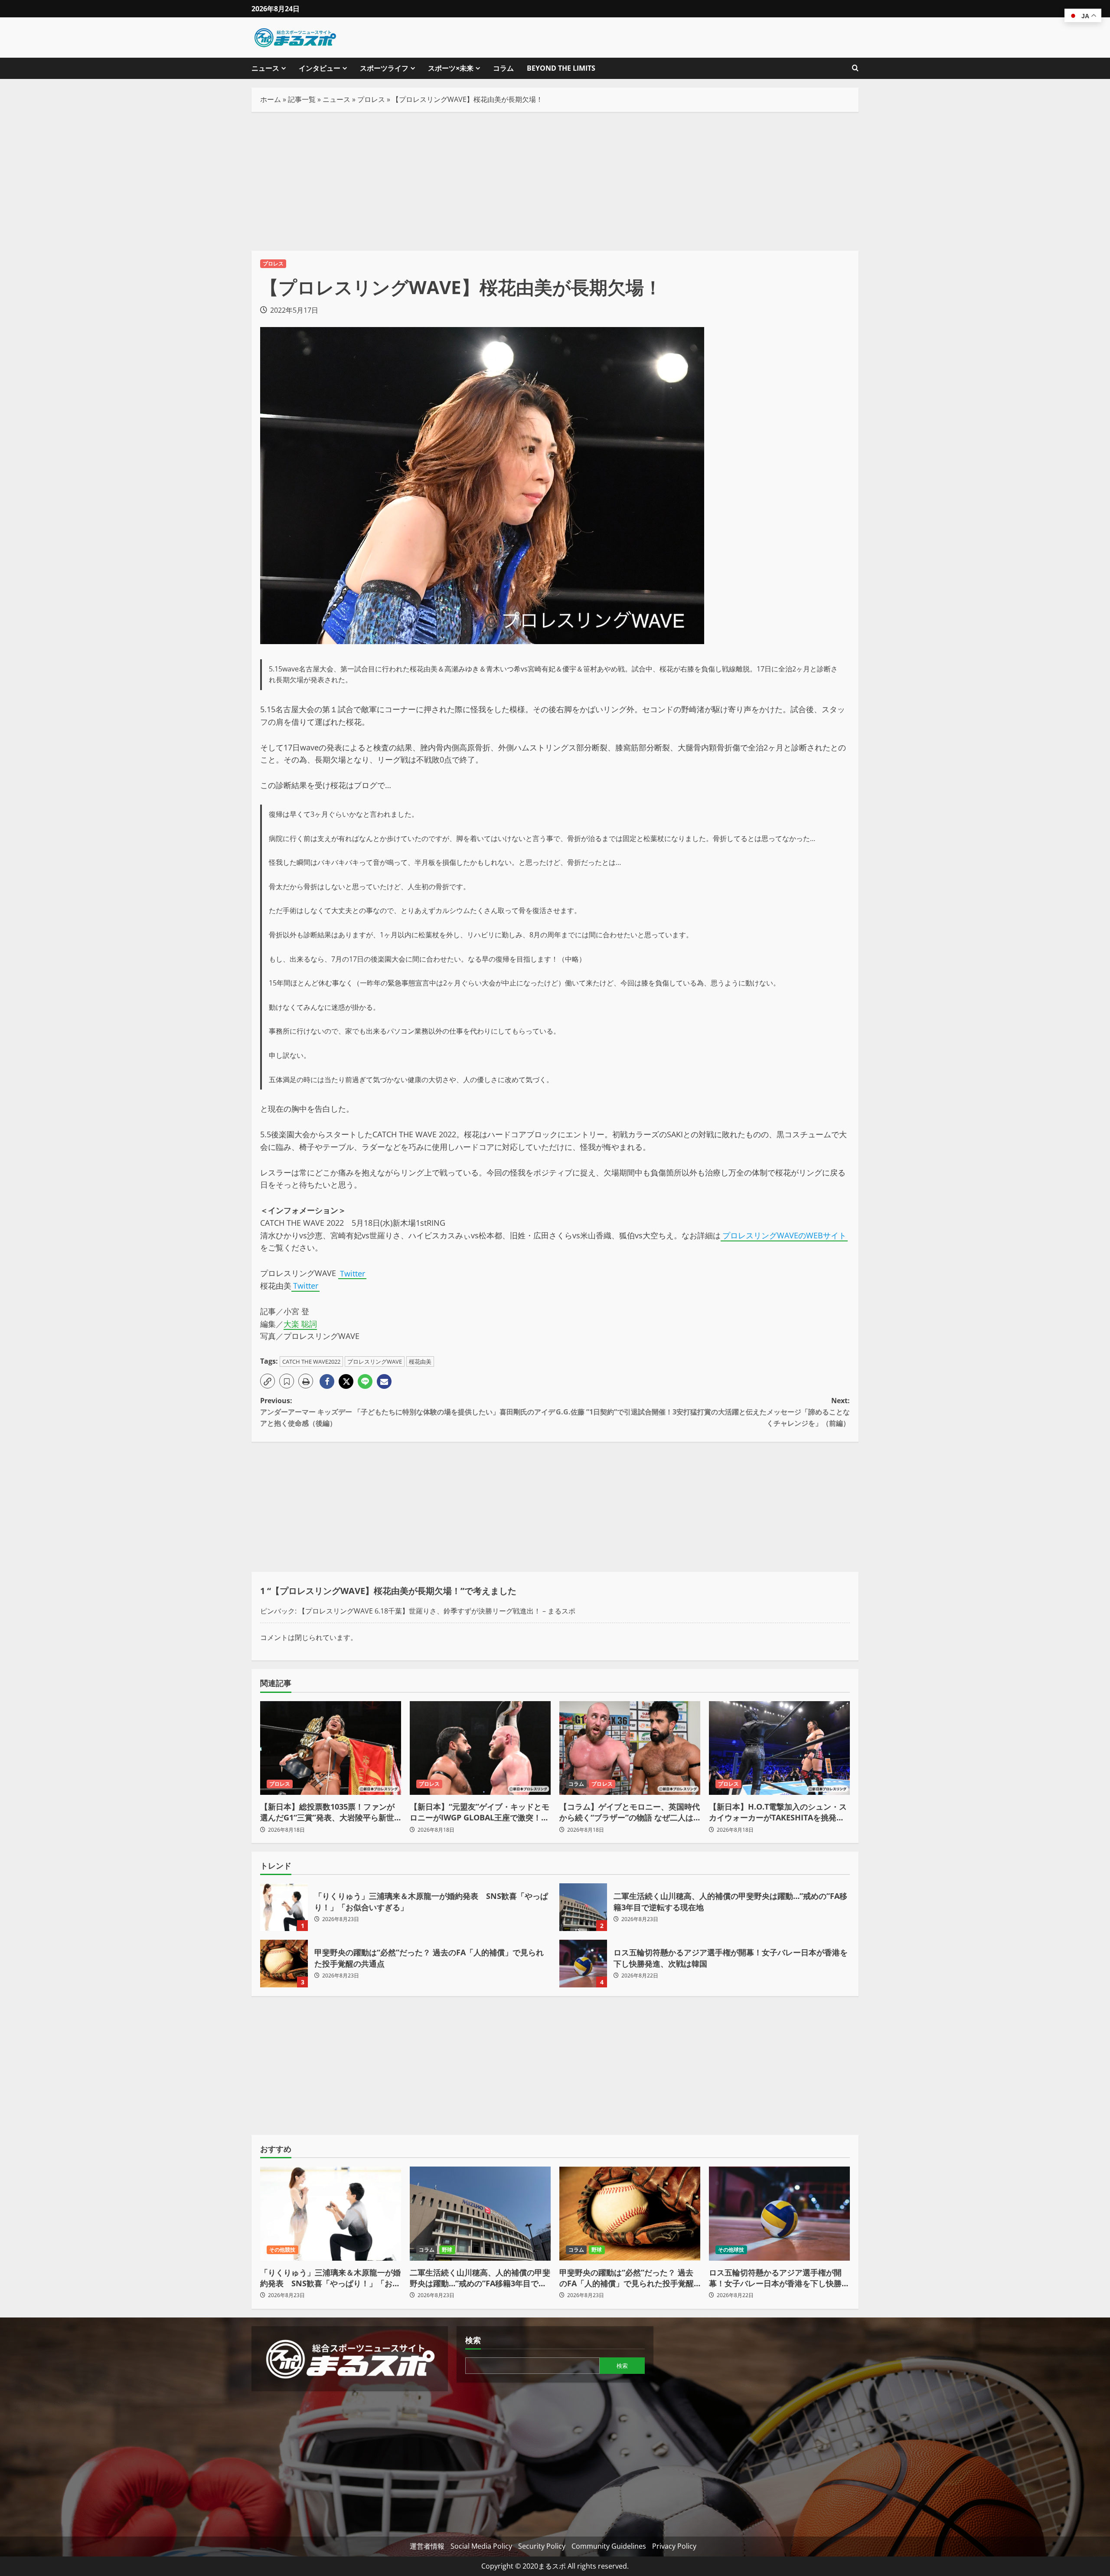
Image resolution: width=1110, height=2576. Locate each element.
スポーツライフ (384, 68)
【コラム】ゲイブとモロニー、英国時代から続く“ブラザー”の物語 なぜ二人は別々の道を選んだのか (630, 1812)
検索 (473, 2340)
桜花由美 (420, 1362)
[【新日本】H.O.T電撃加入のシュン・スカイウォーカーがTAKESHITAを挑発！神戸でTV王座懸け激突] (779, 1748)
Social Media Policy (481, 2546)
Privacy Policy (674, 2546)
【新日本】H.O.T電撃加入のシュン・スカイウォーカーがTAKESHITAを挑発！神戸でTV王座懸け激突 (778, 1812)
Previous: (408, 1412)
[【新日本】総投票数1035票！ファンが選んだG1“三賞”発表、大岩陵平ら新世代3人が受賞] (331, 1748)
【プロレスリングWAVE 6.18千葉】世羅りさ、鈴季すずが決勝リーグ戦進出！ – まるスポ (437, 1611)
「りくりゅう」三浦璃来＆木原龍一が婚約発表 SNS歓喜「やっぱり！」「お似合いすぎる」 (284, 1907)
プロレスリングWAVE (375, 1362)
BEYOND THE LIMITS (561, 68)
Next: (703, 1412)
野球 (447, 2250)
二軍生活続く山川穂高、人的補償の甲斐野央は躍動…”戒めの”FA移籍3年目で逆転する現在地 (583, 1907)
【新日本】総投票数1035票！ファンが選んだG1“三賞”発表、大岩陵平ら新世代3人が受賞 (327, 1812)
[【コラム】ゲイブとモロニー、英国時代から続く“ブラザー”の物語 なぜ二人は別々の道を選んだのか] (630, 1748)
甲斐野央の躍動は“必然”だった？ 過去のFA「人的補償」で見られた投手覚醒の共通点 (284, 1964)
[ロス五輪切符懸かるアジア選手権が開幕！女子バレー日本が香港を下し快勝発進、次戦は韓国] (779, 2214)
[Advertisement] (555, 181)
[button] (268, 1381)
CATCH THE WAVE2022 (311, 1362)
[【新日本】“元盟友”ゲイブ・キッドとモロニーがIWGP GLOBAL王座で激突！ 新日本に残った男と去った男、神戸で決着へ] (480, 1748)
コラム (503, 68)
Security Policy (542, 2546)
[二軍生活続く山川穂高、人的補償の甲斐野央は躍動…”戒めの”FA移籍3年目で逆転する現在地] (480, 2214)
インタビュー (320, 68)
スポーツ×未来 (451, 68)
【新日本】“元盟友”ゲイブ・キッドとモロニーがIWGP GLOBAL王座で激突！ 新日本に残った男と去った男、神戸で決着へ (480, 1812)
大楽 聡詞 (300, 1324)
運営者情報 (427, 2546)
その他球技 (731, 2250)
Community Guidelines (609, 2546)
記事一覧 (302, 99)
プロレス (371, 99)
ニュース (265, 68)
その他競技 (282, 2250)
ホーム (271, 99)
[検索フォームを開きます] (855, 68)
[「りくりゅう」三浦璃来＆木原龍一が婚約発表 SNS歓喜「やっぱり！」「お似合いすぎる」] (331, 2214)
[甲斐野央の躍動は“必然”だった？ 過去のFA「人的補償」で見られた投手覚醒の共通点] (630, 2214)
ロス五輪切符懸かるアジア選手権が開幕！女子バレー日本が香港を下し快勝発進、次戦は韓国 (583, 1964)
